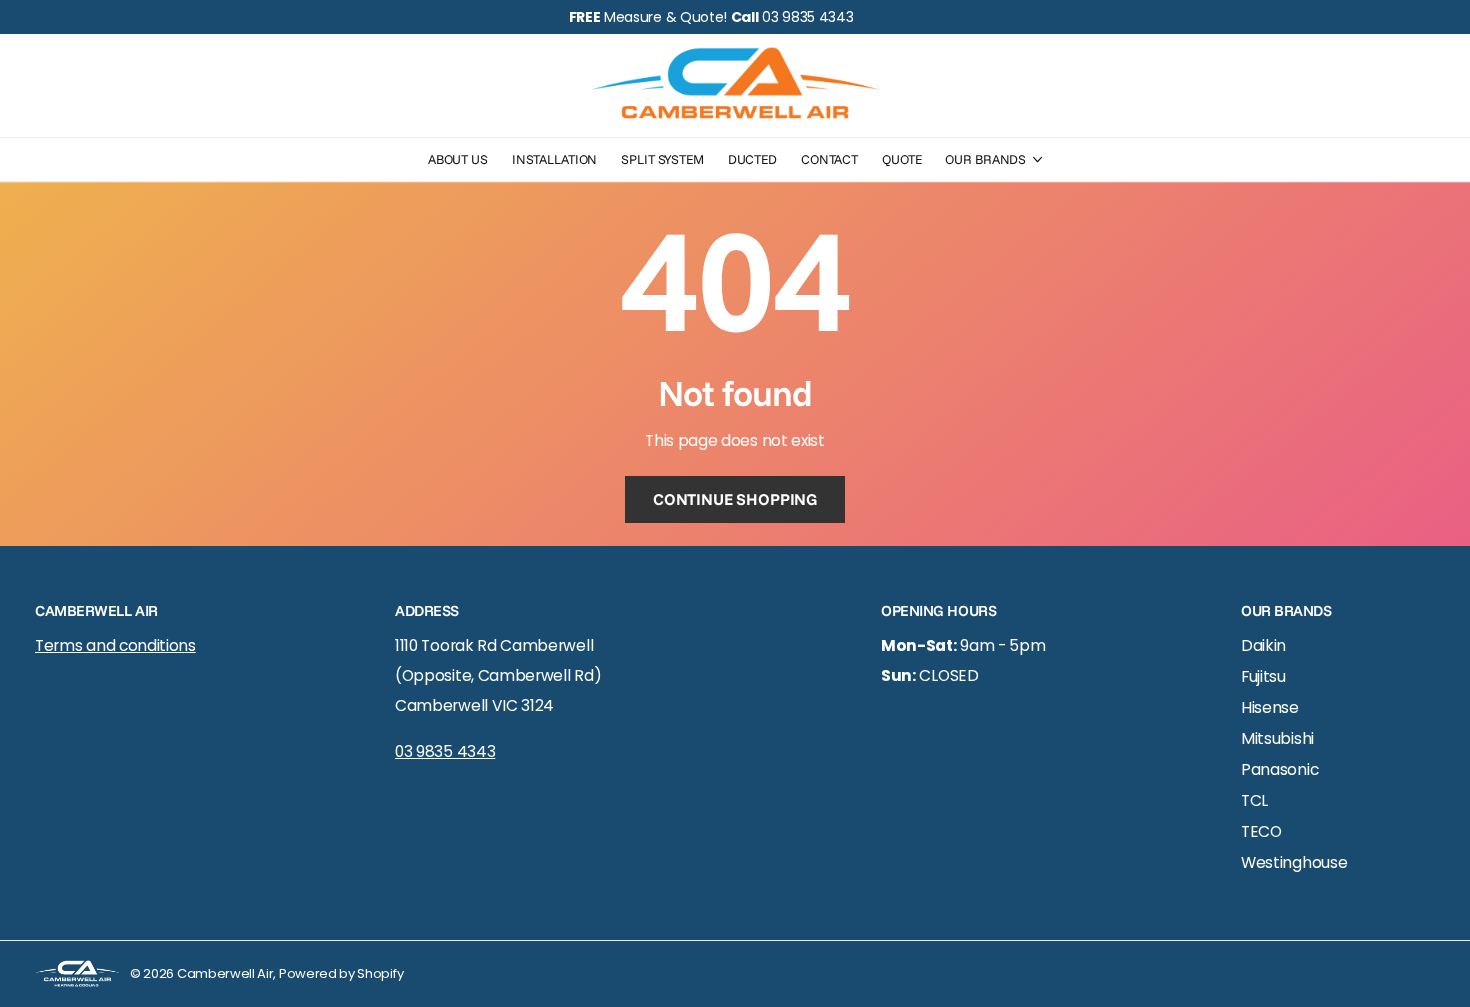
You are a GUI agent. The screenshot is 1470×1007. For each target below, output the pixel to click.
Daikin (1263, 645)
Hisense (1270, 707)
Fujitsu (1263, 676)
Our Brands (985, 159)
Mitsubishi (1277, 738)
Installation (554, 159)
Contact (829, 159)
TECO (1261, 831)
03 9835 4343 (445, 751)
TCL (1254, 800)
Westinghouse (1294, 862)
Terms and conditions (115, 645)
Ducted (752, 159)
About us (458, 159)
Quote (901, 159)
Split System (662, 159)
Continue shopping (735, 499)
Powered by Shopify (341, 973)
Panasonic (1279, 769)
